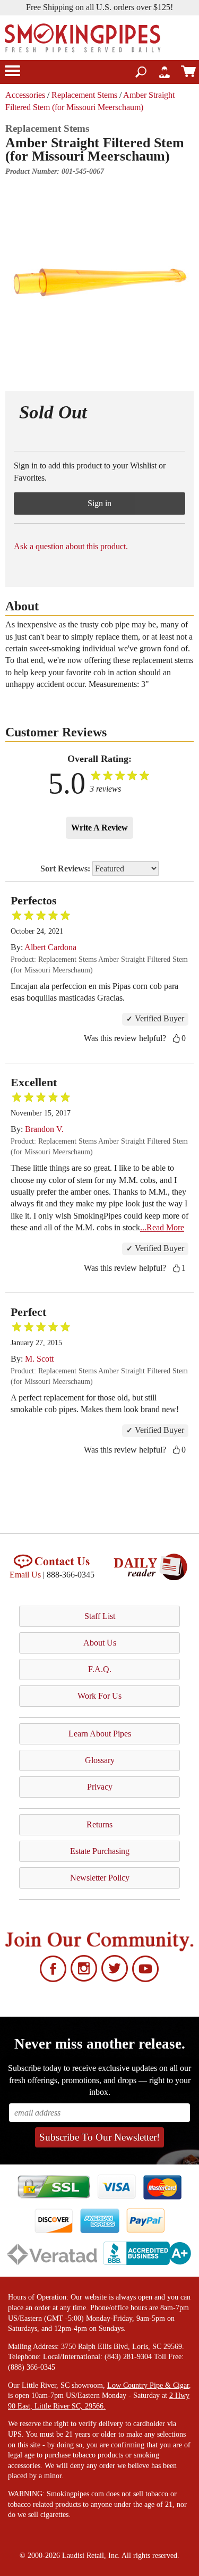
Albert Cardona (50, 947)
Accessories (25, 95)
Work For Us (99, 1696)
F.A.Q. (100, 1669)
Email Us (25, 1575)
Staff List (100, 1616)
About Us (100, 1643)
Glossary (100, 1760)
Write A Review (99, 828)
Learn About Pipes (100, 1734)
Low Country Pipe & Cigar (148, 2385)
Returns (99, 1824)
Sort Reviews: (66, 869)
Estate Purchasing (100, 1851)
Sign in (99, 503)
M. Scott (39, 1359)
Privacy (100, 1787)
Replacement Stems (84, 95)
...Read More (162, 1227)
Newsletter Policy (100, 1878)
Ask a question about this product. (71, 546)
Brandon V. (44, 1129)
